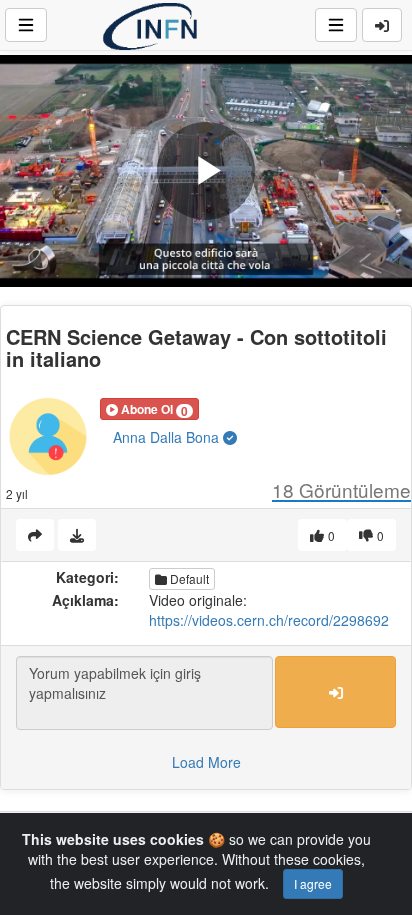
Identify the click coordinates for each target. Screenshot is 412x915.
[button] (149, 409)
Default (188, 578)
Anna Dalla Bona (168, 437)
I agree (313, 883)
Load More (206, 762)
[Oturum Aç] (382, 25)
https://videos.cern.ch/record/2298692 (269, 620)
